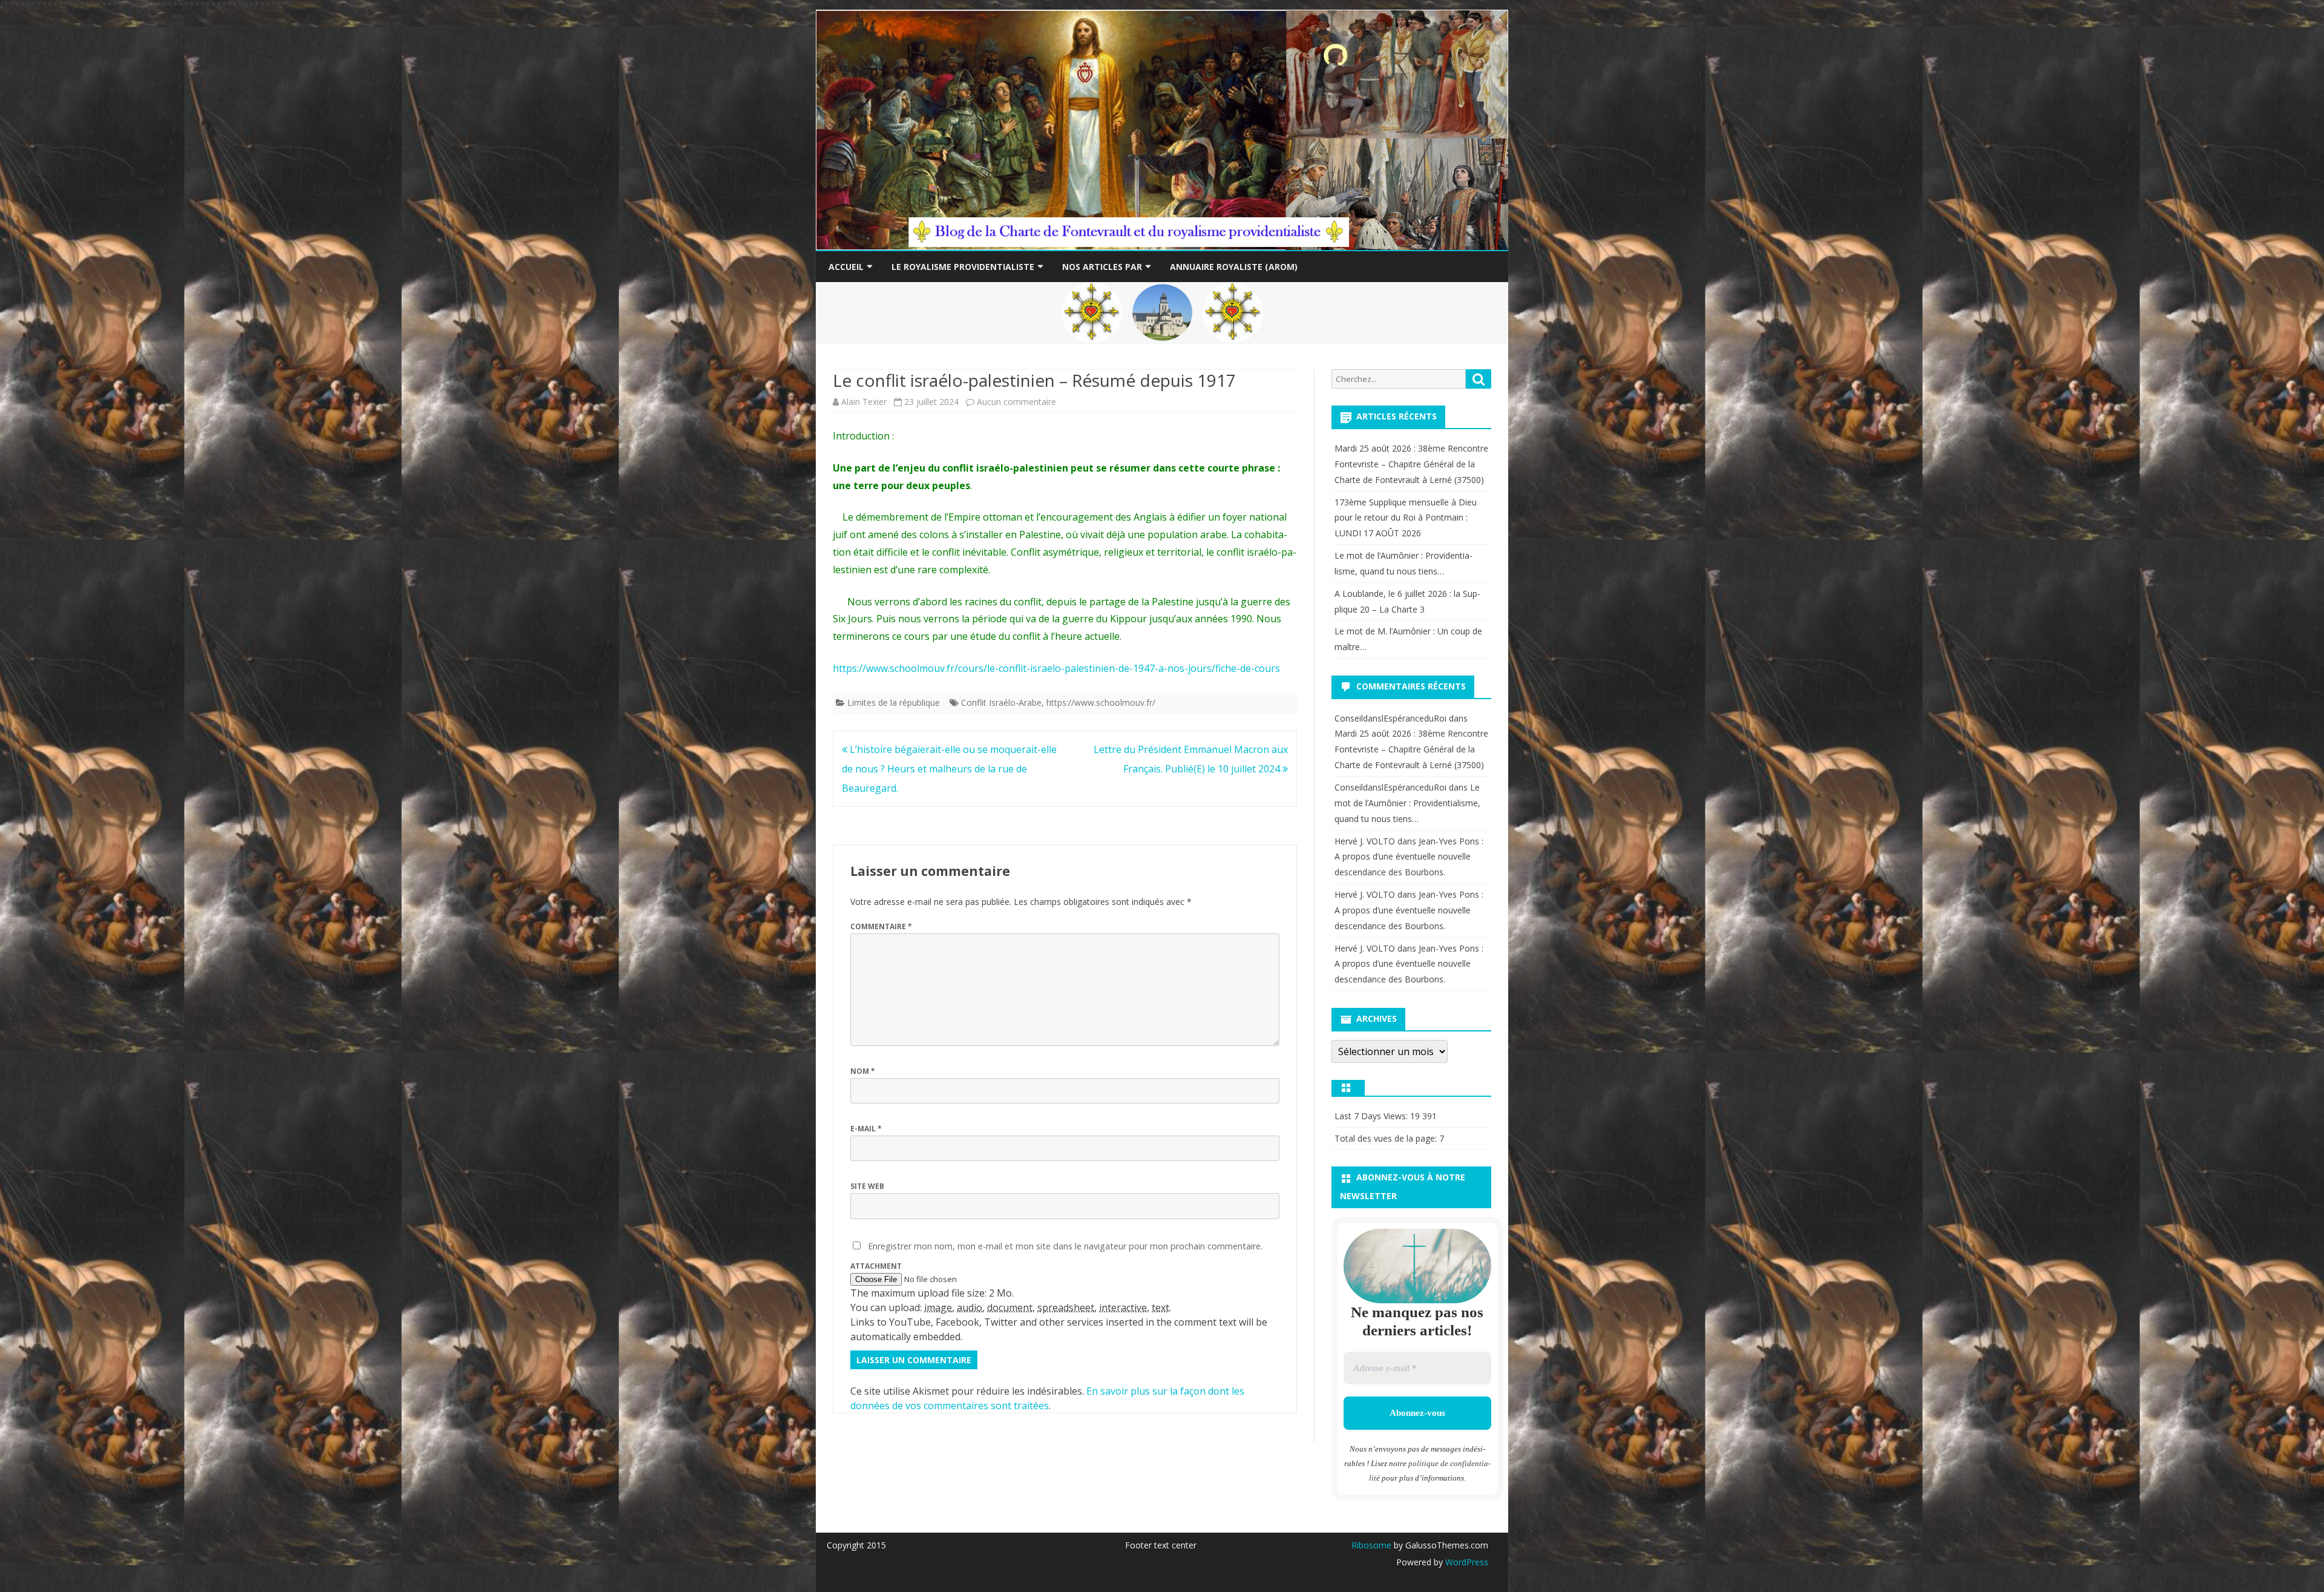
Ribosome (1371, 1545)
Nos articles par (1102, 267)
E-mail (866, 1129)
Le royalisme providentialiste (963, 267)
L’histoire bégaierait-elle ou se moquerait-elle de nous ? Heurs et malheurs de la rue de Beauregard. (949, 769)
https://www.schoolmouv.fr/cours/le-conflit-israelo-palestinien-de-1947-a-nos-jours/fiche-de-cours (1056, 668)
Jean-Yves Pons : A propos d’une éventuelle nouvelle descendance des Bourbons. (1409, 857)
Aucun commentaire (1016, 402)
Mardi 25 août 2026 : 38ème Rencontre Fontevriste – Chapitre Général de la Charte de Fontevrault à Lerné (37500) (1411, 464)
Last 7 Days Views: (1372, 1116)
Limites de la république (894, 702)
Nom (863, 1071)
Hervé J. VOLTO (1365, 841)
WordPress (1466, 1562)
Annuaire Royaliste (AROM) (1234, 267)
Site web (867, 1186)
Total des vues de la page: (1387, 1138)
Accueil (846, 267)
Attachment (876, 1266)
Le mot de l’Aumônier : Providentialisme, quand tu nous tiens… (1407, 803)
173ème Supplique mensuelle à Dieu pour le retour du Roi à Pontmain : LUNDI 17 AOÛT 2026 (1406, 518)
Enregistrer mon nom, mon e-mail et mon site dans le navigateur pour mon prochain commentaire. (1065, 1246)
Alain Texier (864, 402)
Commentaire (881, 926)
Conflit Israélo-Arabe (1001, 702)
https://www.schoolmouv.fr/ (1101, 702)
